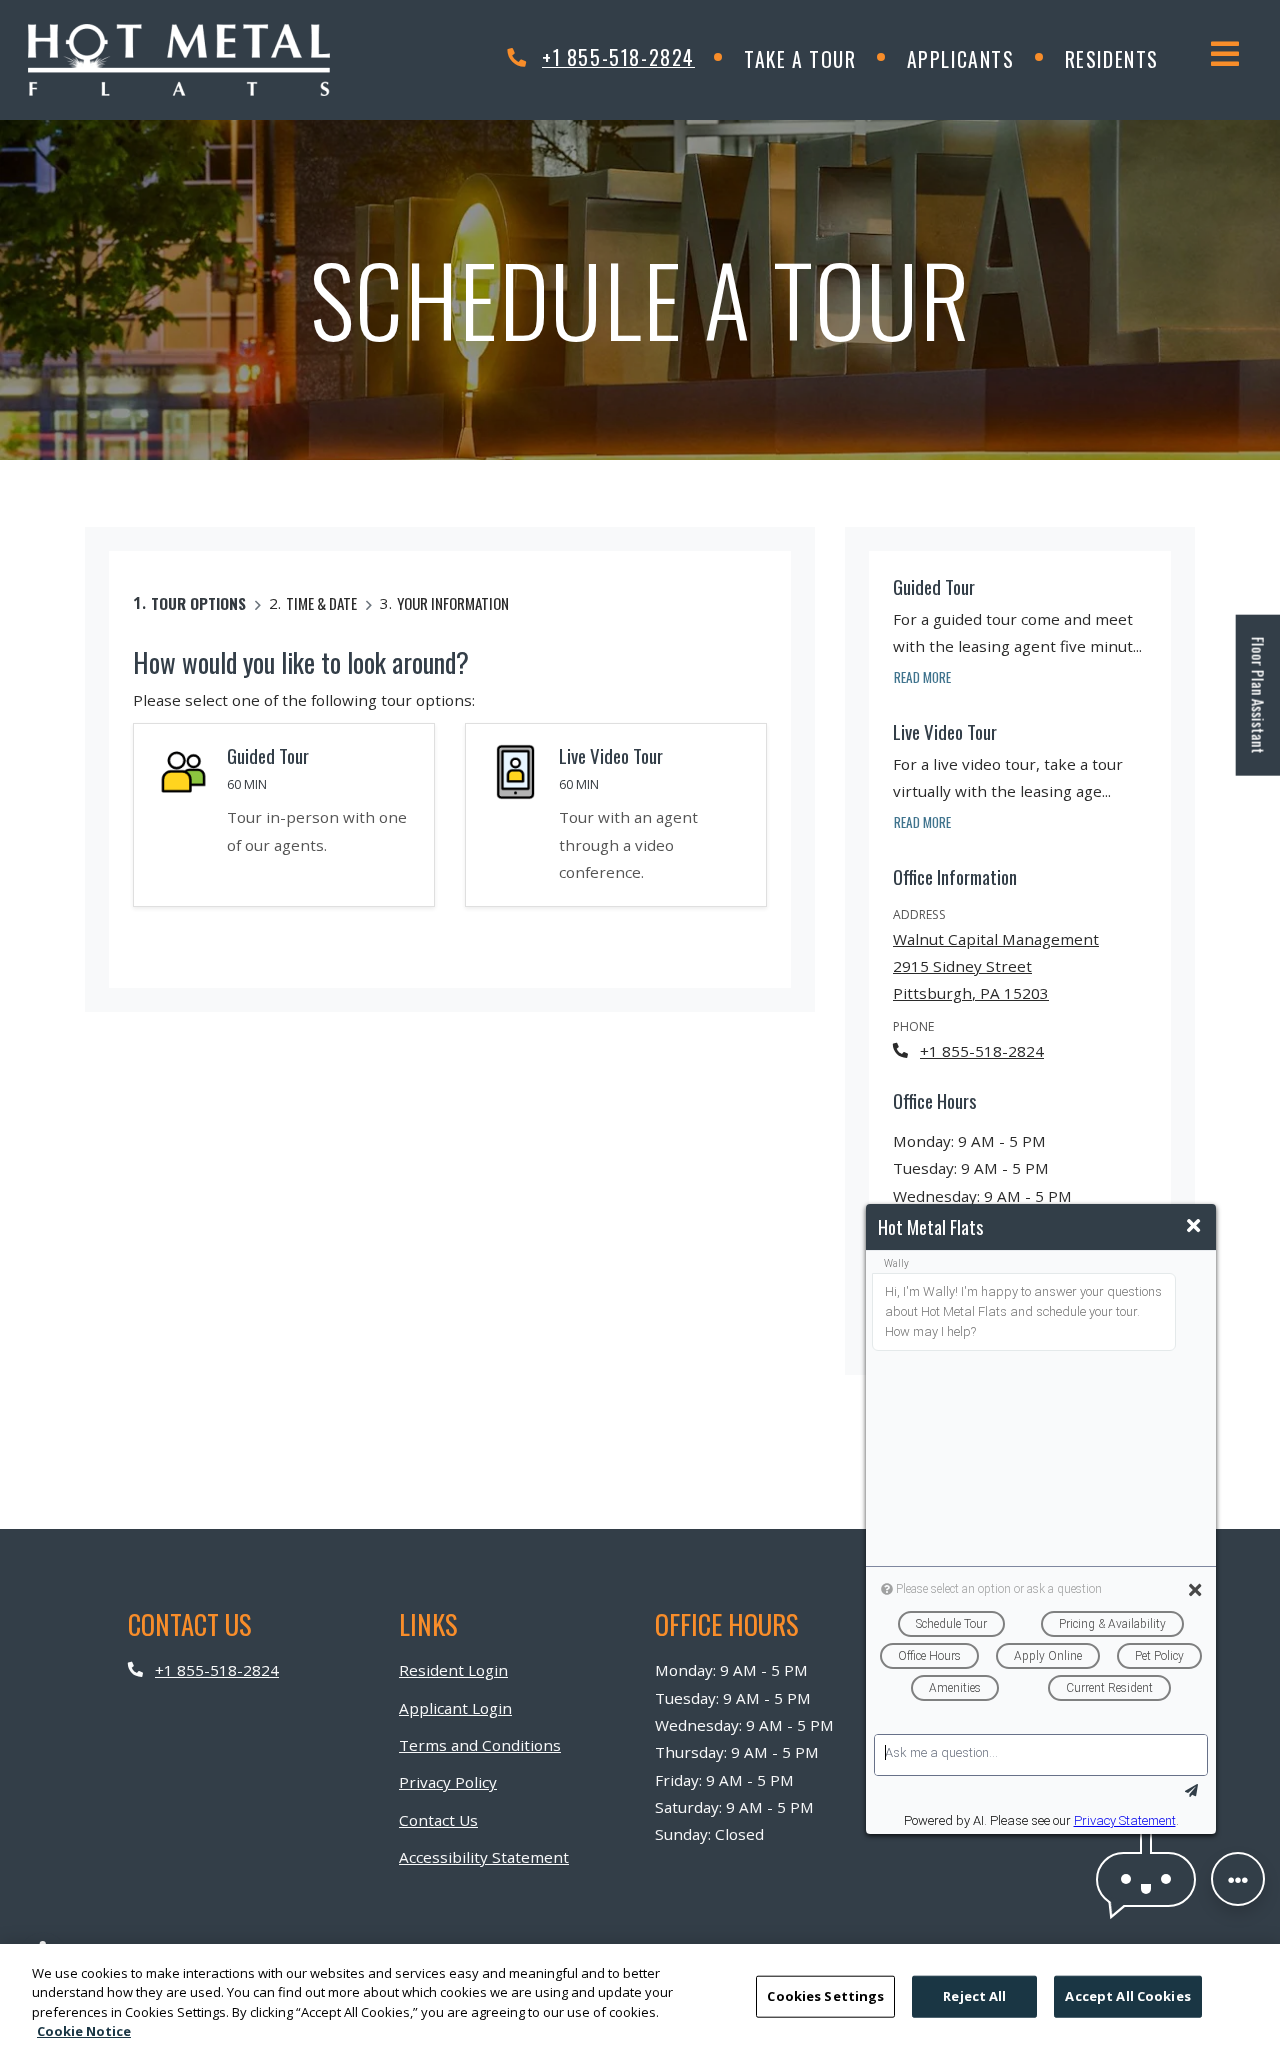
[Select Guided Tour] (284, 815)
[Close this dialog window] (1193, 1226)
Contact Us (438, 1820)
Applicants (973, 59)
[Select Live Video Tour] (616, 815)
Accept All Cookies (1127, 1996)
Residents (1124, 59)
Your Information (453, 603)
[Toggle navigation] (1225, 54)
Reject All (974, 1996)
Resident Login (453, 1669)
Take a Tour (800, 59)
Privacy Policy (448, 1781)
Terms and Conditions (480, 1744)
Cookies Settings (825, 1996)
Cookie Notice (84, 2031)
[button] (1146, 1879)
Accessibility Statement (484, 1856)
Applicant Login (455, 1707)
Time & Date (321, 603)
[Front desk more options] (1238, 1879)
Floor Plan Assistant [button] (1259, 705)
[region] (640, 1998)
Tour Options (198, 603)
